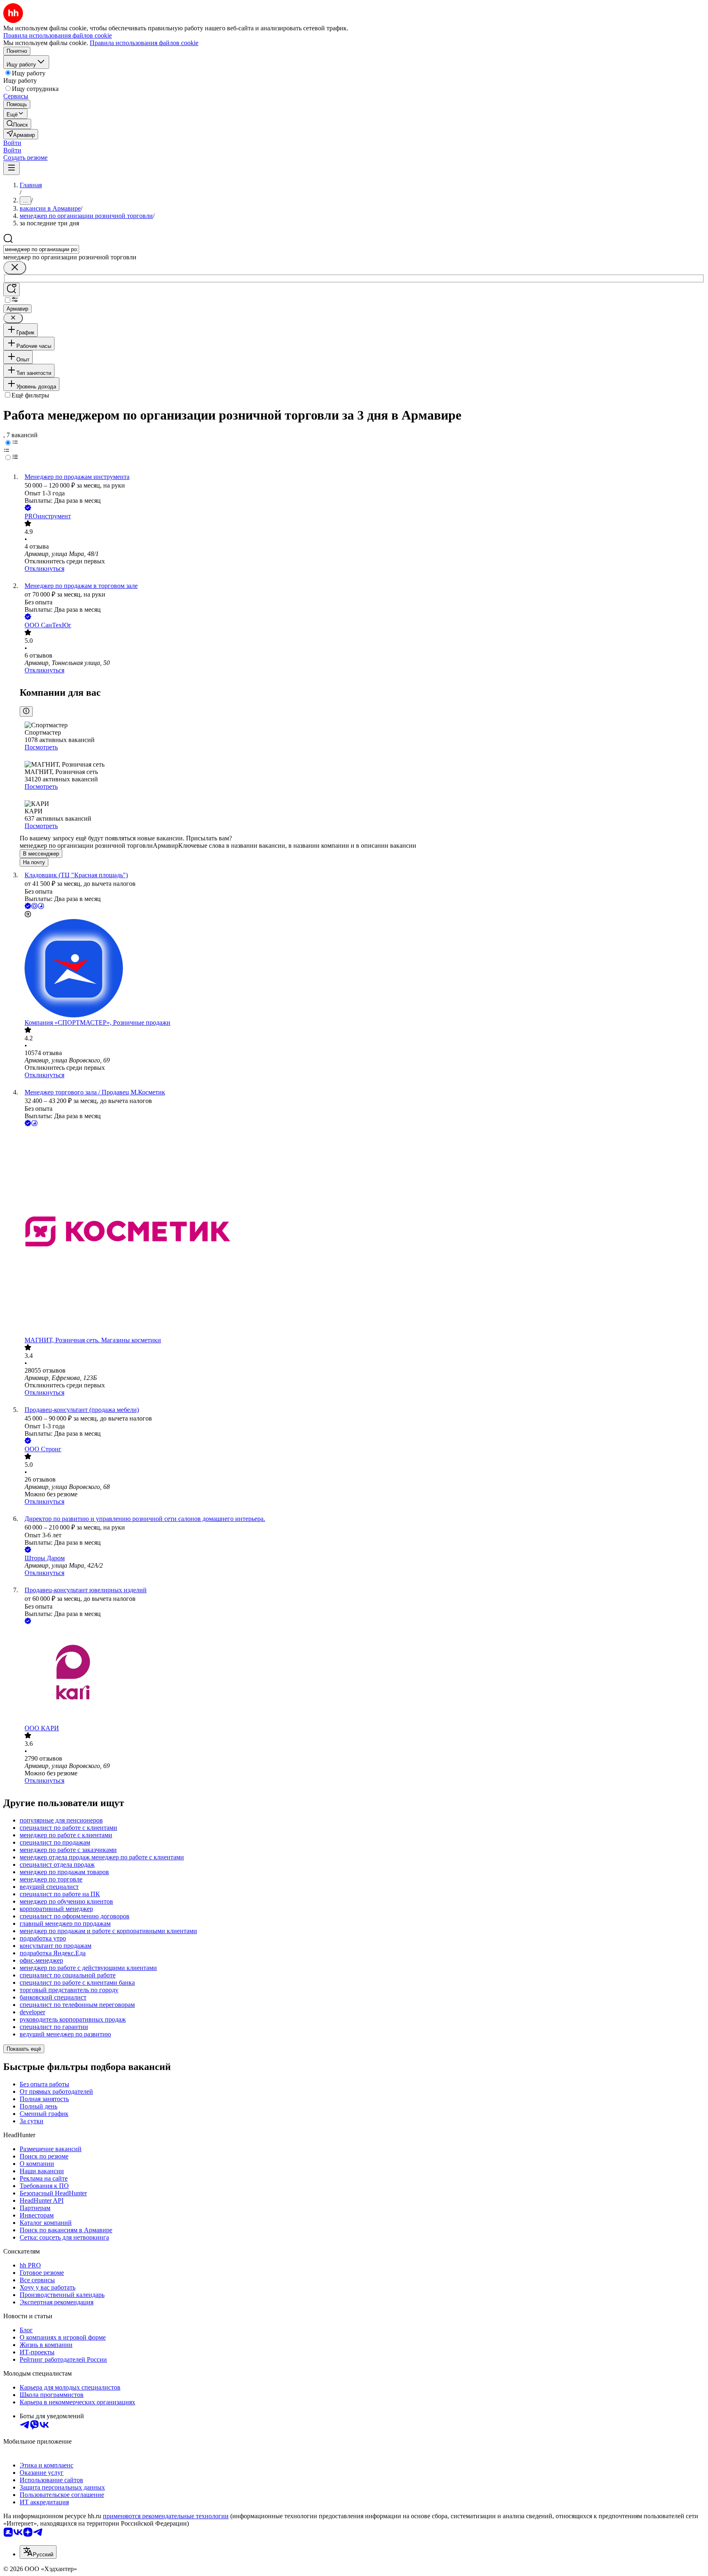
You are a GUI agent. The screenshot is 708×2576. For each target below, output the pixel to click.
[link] (17, 124)
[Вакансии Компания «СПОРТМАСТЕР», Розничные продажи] (362, 969)
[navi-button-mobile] (11, 168)
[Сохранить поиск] (11, 289)
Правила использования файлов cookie (144, 43)
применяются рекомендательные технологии (166, 2516)
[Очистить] (15, 268)
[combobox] (41, 249)
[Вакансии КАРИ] (362, 1675)
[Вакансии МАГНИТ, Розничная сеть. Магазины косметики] (362, 1232)
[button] (12, 143)
